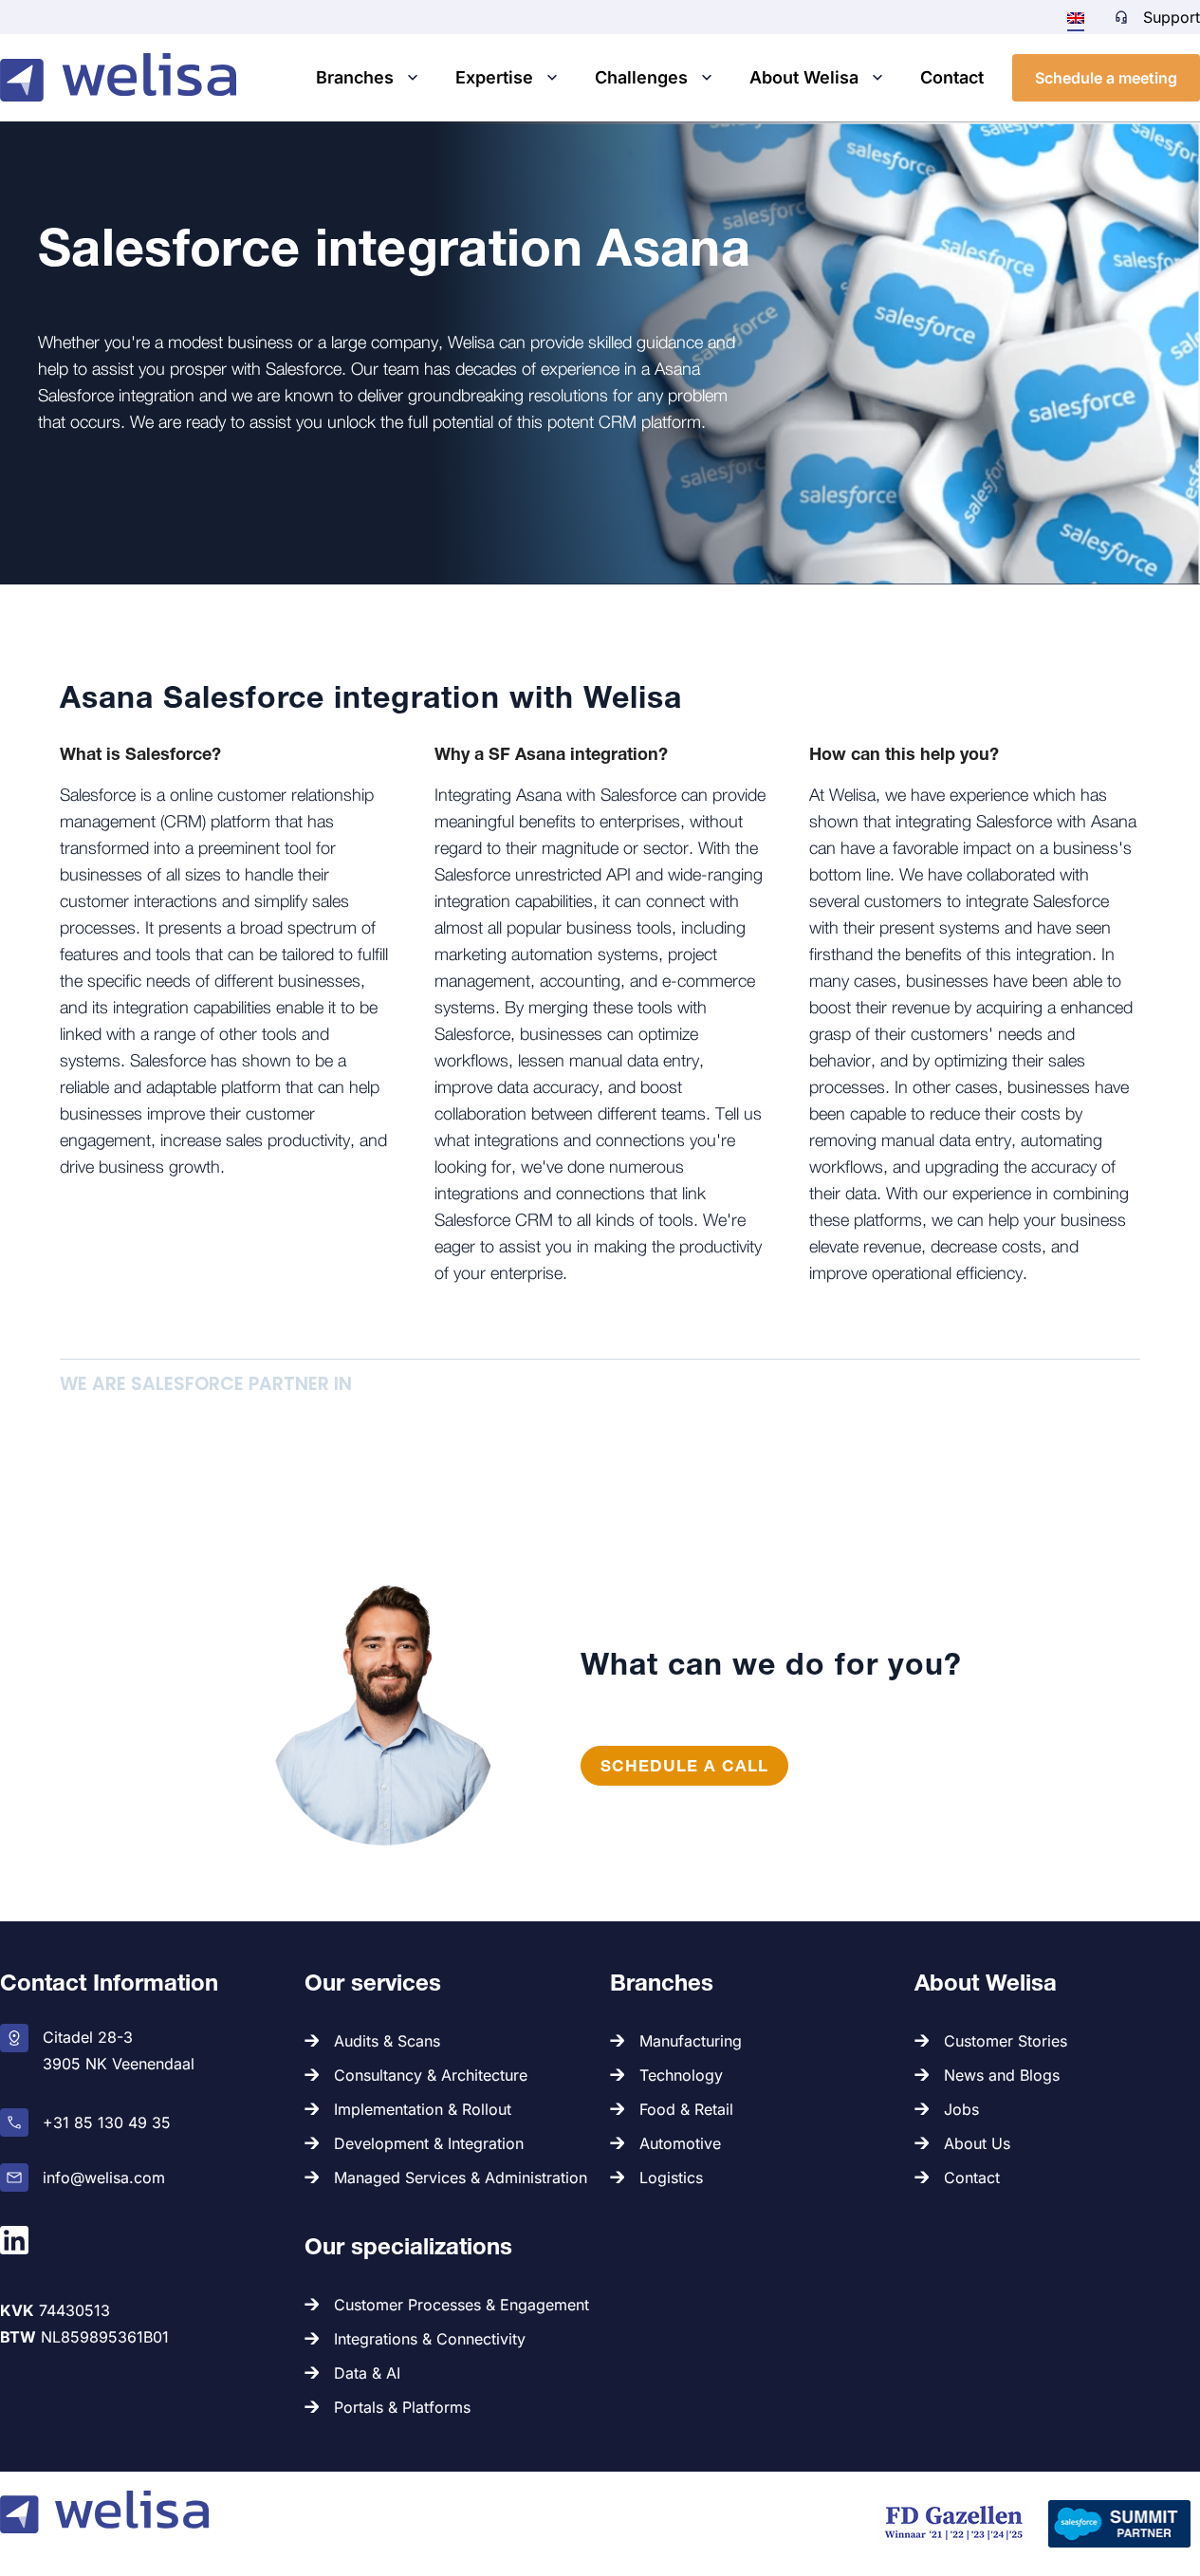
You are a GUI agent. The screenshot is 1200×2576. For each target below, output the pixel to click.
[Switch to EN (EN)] (1076, 17)
